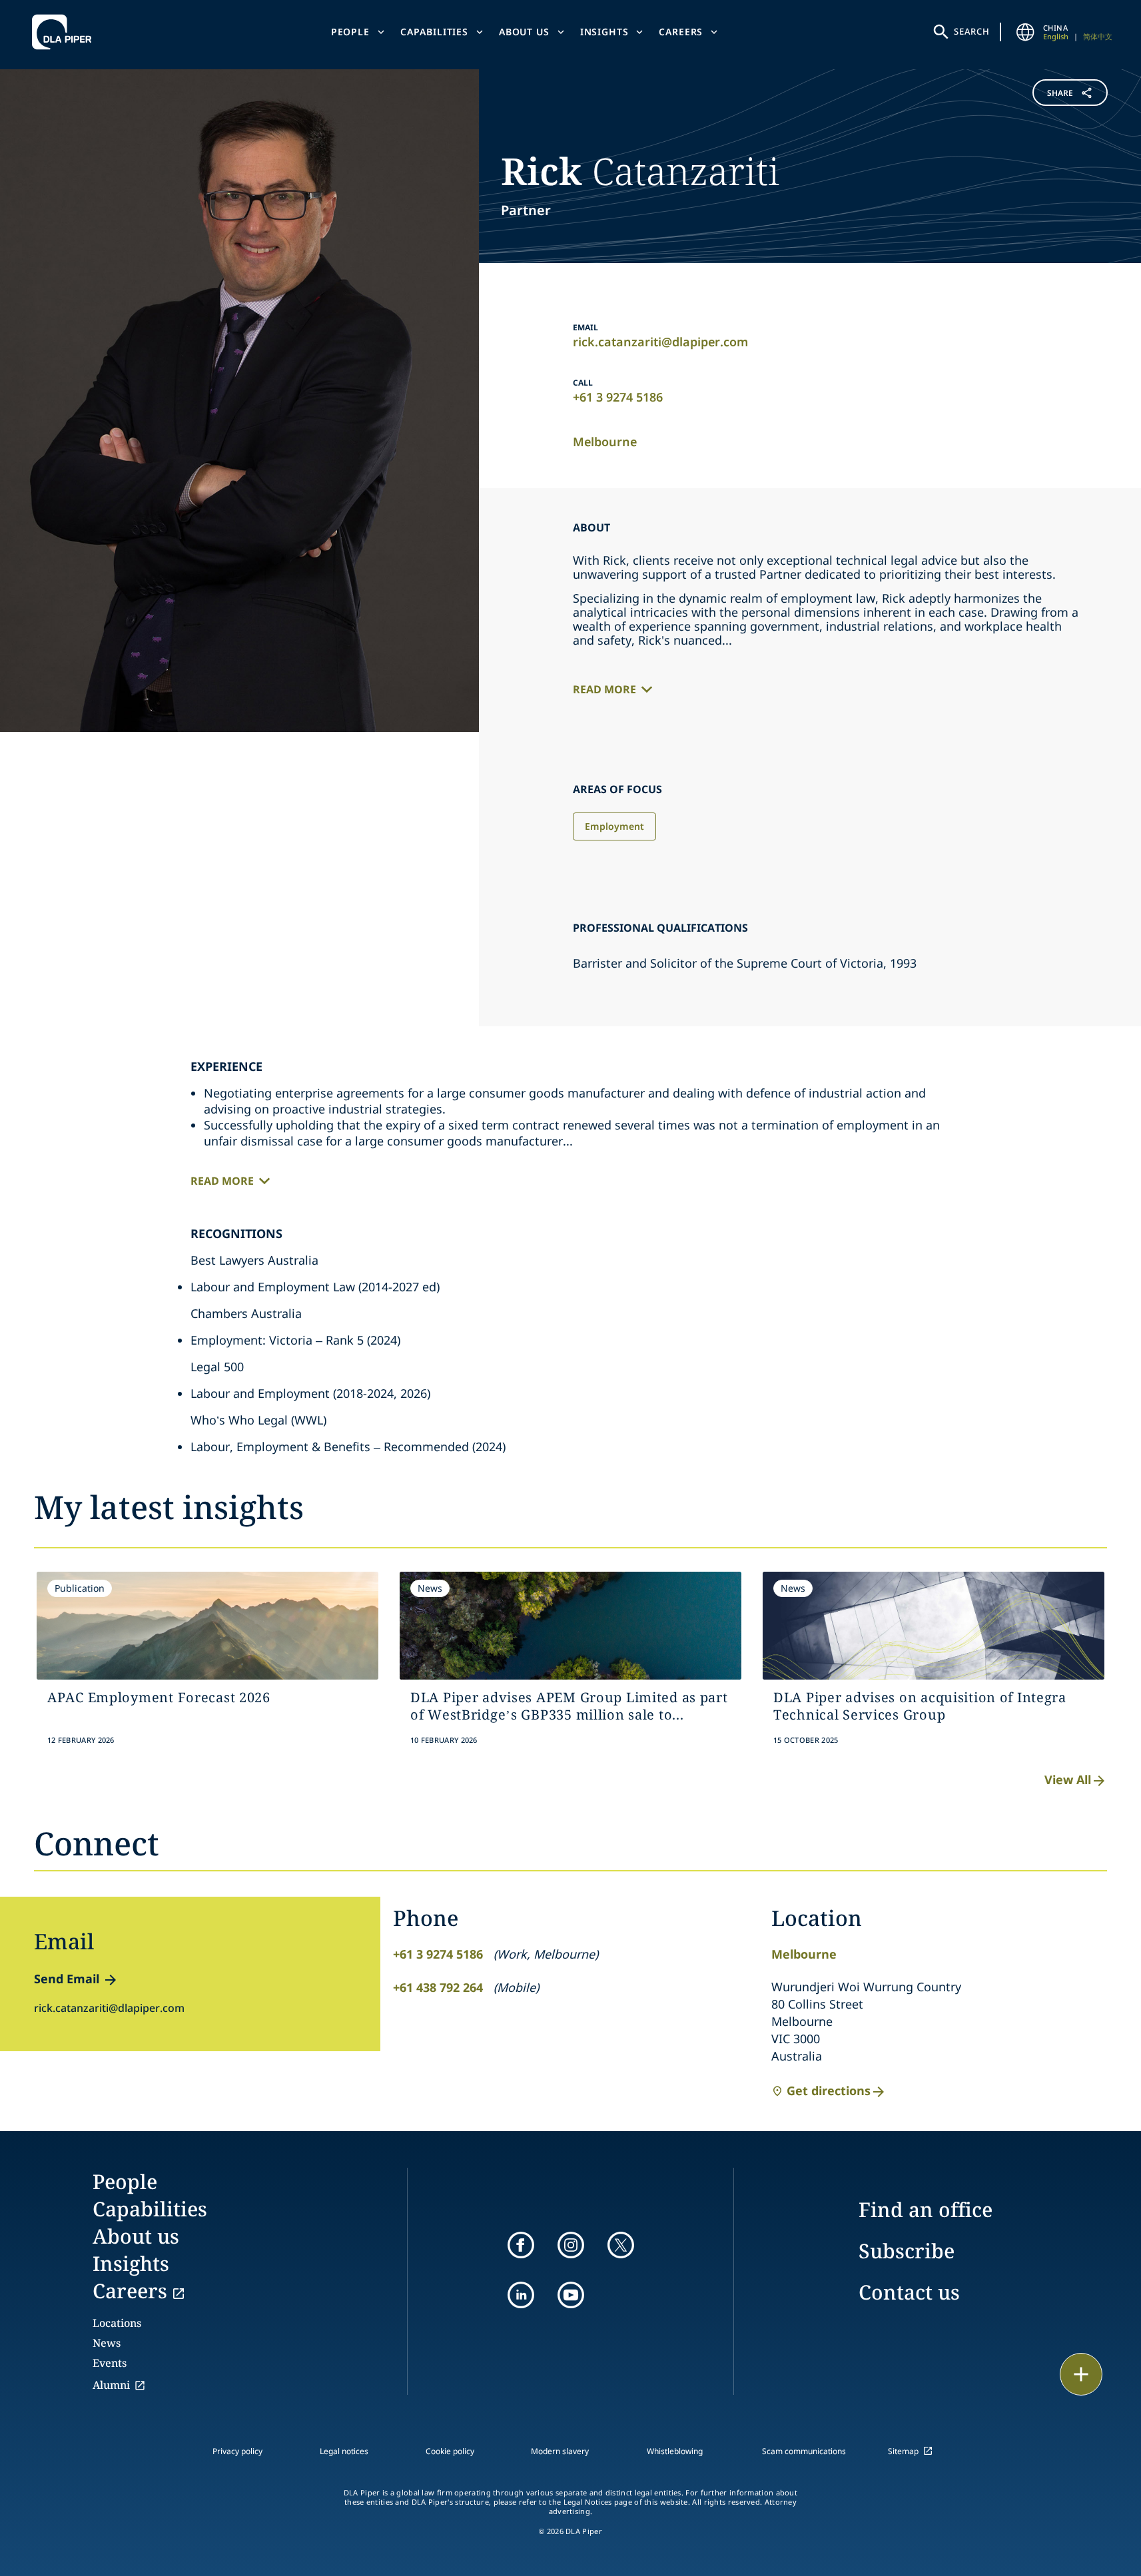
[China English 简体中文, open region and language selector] (1026, 32)
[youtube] (571, 2295)
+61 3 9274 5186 (618, 397)
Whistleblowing (675, 2451)
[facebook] (521, 2245)
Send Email (67, 1979)
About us (524, 32)
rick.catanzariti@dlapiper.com (660, 342)
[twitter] (621, 2245)
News (107, 2343)
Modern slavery (560, 2451)
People (350, 32)
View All (1068, 1779)
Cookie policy (450, 2451)
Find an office (926, 2209)
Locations (117, 2323)
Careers (681, 32)
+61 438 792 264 (438, 1987)
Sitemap (903, 2451)
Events (110, 2363)
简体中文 (1098, 36)
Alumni (111, 2385)
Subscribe (907, 2251)
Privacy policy (237, 2451)
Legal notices (344, 2451)
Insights (604, 32)
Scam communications (804, 2451)
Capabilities (434, 32)
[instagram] (571, 2245)
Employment (614, 826)
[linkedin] (521, 2295)
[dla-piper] (65, 32)
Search (972, 31)
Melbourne (605, 442)
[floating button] (1081, 2374)
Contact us (909, 2292)
